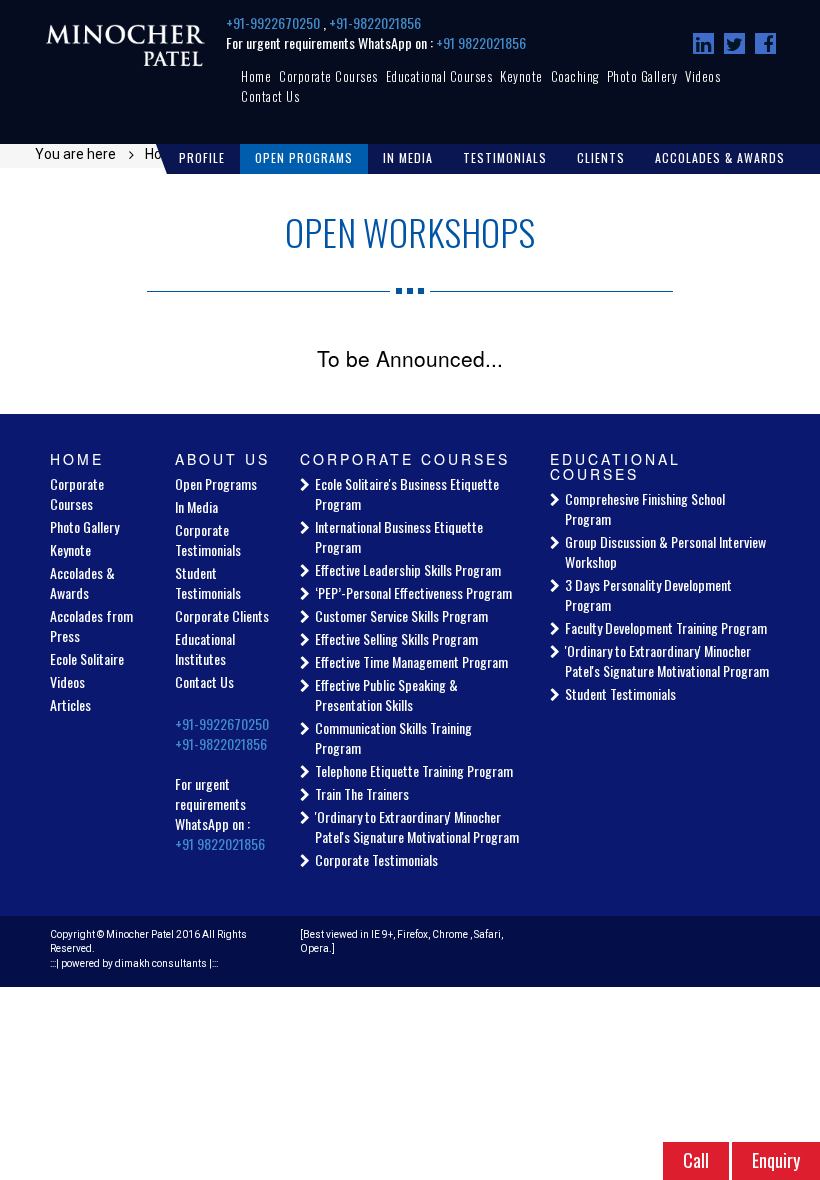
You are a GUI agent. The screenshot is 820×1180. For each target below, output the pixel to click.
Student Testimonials (208, 582)
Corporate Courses (328, 76)
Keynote (521, 76)
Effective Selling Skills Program (396, 638)
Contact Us (270, 96)
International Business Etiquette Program (399, 536)
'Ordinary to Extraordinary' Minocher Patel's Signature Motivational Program (417, 826)
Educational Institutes (205, 648)
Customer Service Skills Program (401, 615)
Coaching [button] (575, 76)
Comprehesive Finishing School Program (645, 508)
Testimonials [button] (505, 157)
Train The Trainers (362, 793)
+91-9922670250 (274, 22)
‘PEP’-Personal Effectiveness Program (413, 592)
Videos (702, 76)
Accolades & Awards (82, 582)
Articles (70, 704)
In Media (196, 506)
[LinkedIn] (703, 43)
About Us (222, 459)
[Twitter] (734, 43)
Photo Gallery (642, 76)
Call (696, 1160)
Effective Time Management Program (411, 661)
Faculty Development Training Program (666, 627)
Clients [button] (601, 157)
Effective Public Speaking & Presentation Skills (386, 694)
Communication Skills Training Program (393, 737)
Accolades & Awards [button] (720, 157)
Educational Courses (439, 76)
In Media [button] (408, 157)
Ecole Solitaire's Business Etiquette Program (407, 493)
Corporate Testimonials (208, 539)
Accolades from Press (91, 625)
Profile (202, 157)
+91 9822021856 (481, 42)
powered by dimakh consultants (134, 963)
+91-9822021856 (375, 22)
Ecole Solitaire (87, 658)
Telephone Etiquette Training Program (414, 770)
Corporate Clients (222, 615)
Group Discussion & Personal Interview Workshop (665, 551)
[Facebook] (765, 43)
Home (256, 76)
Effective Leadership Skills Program (408, 569)
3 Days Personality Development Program (648, 594)
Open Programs (304, 157)
